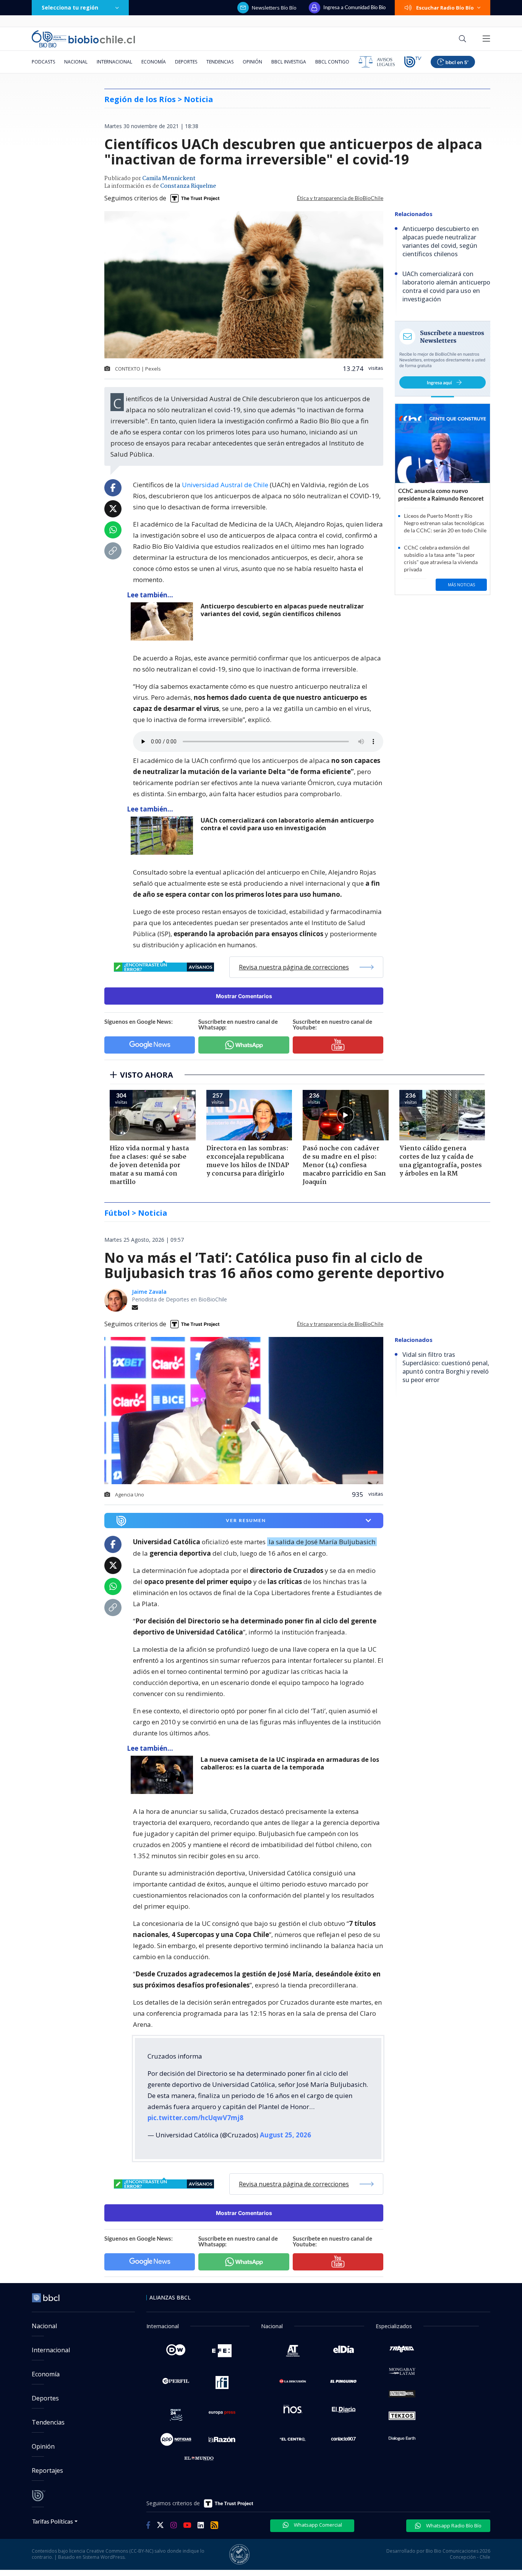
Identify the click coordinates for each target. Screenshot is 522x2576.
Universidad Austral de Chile (225, 485)
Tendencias (220, 62)
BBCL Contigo (332, 62)
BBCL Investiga (289, 62)
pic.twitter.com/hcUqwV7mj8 (195, 2118)
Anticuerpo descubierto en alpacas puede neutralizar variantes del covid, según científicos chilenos (282, 610)
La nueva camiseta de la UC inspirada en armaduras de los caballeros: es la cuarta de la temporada (290, 1764)
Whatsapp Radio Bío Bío (453, 2526)
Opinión (252, 62)
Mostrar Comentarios (244, 996)
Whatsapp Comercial (317, 2525)
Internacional (114, 62)
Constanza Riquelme (188, 186)
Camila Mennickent (169, 179)
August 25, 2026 (285, 2135)
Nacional (76, 62)
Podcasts (43, 62)
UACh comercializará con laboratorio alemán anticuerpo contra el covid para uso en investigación (287, 824)
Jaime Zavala (149, 1292)
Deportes (186, 62)
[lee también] (164, 1775)
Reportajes (47, 2470)
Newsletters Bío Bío (274, 8)
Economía (154, 62)
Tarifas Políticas (53, 2521)
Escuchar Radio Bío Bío (445, 8)
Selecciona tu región (70, 7)
